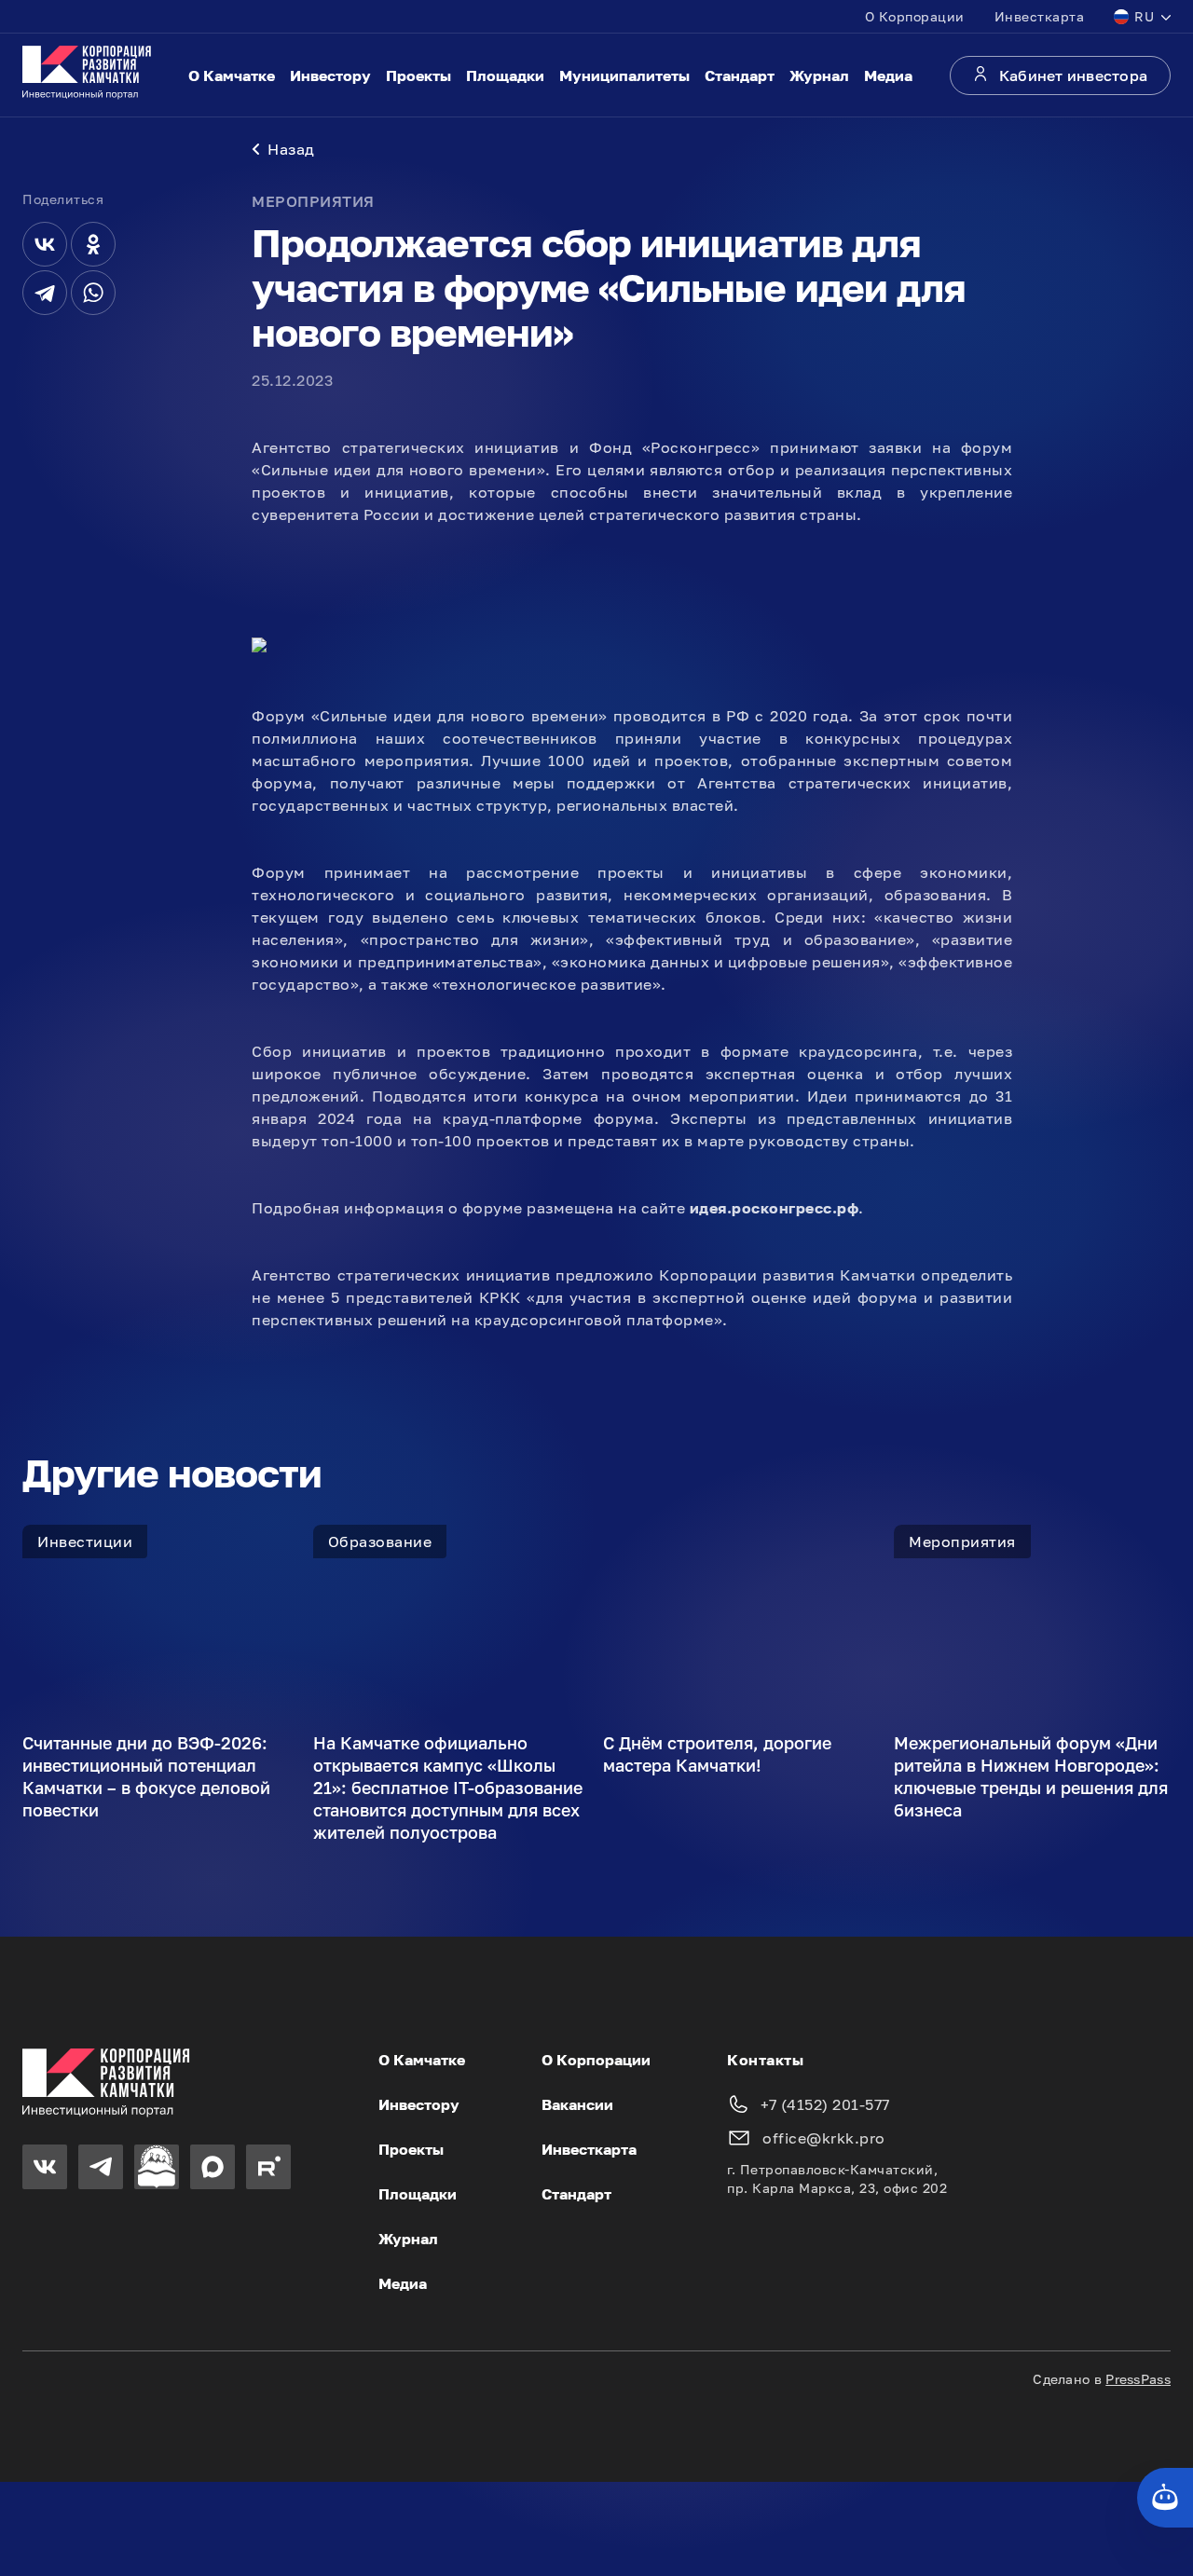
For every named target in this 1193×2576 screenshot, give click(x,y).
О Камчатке (232, 75)
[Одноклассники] (93, 244)
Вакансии (577, 2104)
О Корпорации (915, 16)
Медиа (888, 75)
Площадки (505, 75)
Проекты (418, 75)
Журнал (819, 75)
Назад (291, 149)
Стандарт (740, 75)
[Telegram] (45, 293)
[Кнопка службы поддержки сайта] (1165, 2498)
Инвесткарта (1040, 16)
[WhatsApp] (93, 293)
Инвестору (330, 75)
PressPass (1138, 2379)
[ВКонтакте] (45, 244)
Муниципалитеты (624, 75)
